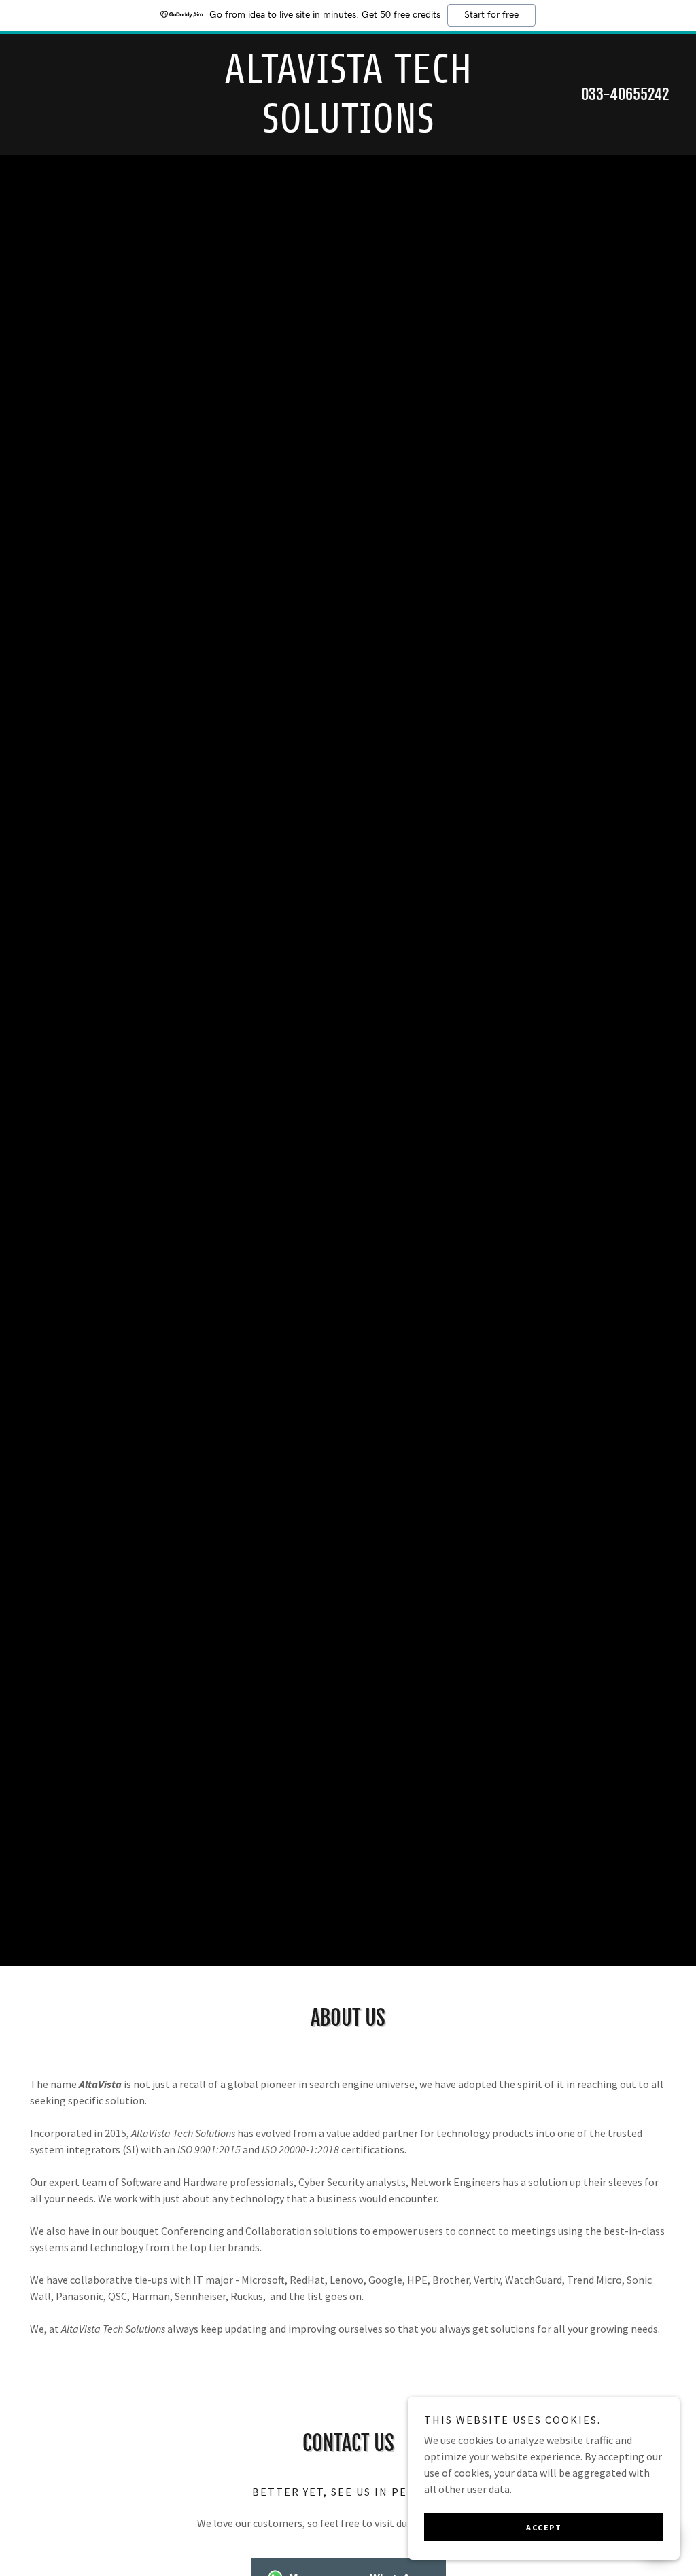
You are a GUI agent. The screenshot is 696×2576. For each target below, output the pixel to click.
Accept (544, 2527)
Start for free (491, 15)
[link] (348, 128)
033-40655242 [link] (625, 94)
